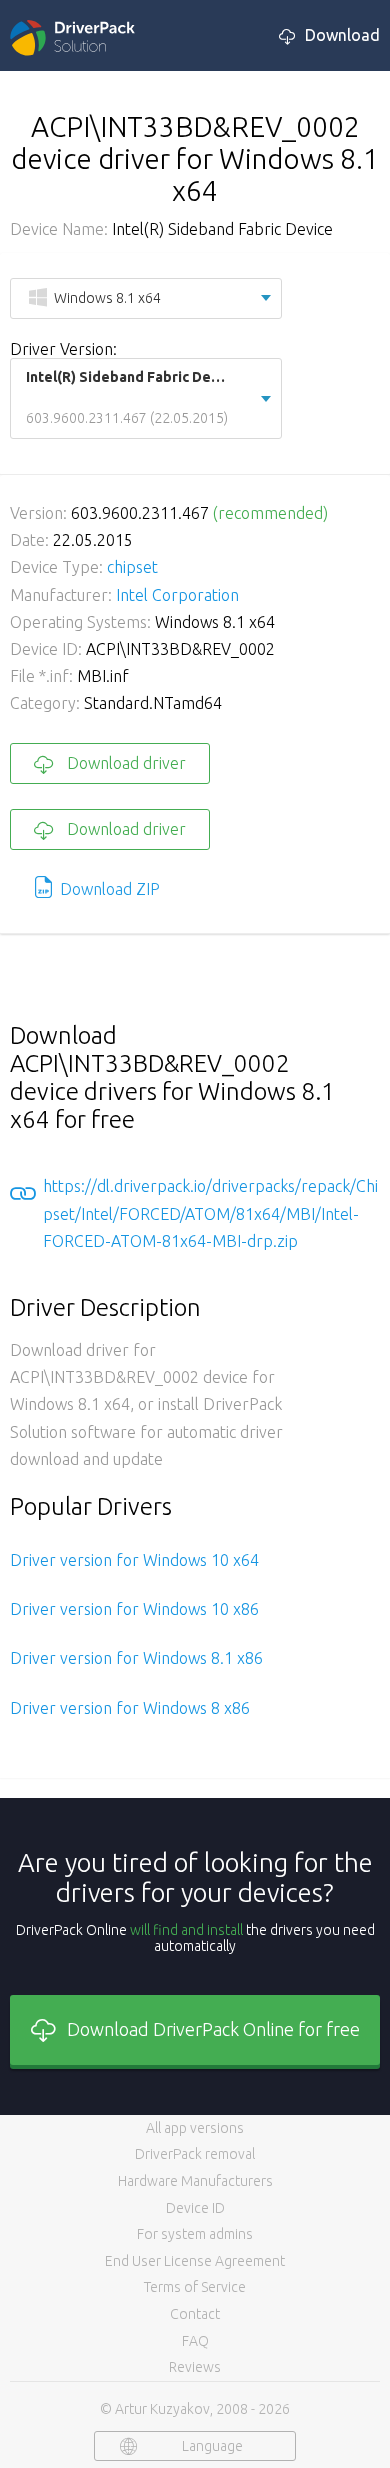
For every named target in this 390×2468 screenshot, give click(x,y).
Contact (195, 2314)
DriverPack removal (195, 2154)
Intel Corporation (177, 595)
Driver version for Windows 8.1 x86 (136, 1658)
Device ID (195, 2208)
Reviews (195, 2367)
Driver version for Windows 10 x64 (134, 1560)
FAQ (195, 2341)
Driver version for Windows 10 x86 (134, 1609)
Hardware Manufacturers (195, 2181)
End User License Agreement (195, 2261)
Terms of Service (195, 2287)
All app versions (195, 2128)
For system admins (195, 2234)
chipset (132, 567)
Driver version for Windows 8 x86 (130, 1708)
